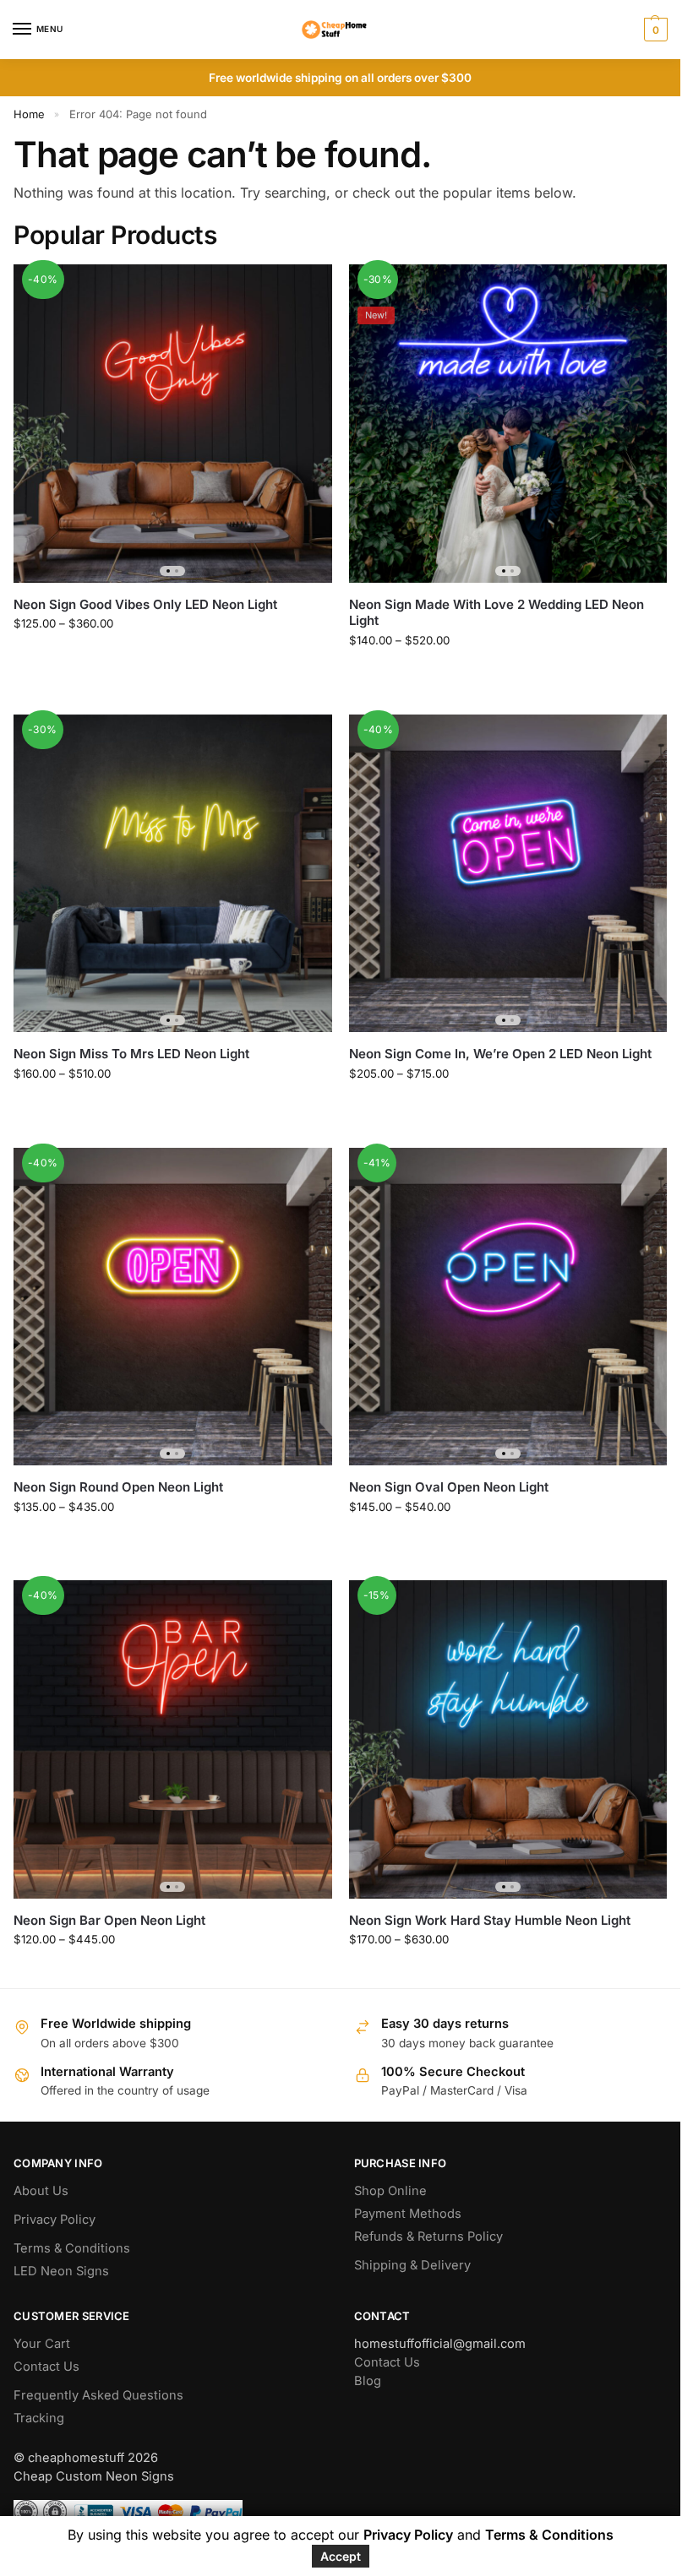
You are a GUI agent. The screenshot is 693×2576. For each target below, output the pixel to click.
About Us (41, 2191)
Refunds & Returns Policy (428, 2236)
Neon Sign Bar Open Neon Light (109, 1920)
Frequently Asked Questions (98, 2395)
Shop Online (390, 2191)
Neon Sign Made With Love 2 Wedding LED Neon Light (497, 613)
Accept (341, 2556)
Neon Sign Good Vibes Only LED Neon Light (145, 604)
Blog (368, 2381)
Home (29, 114)
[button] (654, 30)
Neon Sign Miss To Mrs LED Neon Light (131, 1054)
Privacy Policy (55, 2220)
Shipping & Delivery (412, 2265)
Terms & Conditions (72, 2248)
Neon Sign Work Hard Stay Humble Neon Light (490, 1920)
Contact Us (46, 2367)
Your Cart (42, 2344)
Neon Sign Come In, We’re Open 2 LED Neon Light (500, 1054)
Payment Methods (408, 2214)
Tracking (39, 2418)
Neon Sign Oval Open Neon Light (449, 1487)
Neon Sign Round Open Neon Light (118, 1487)
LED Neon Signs (61, 2271)
